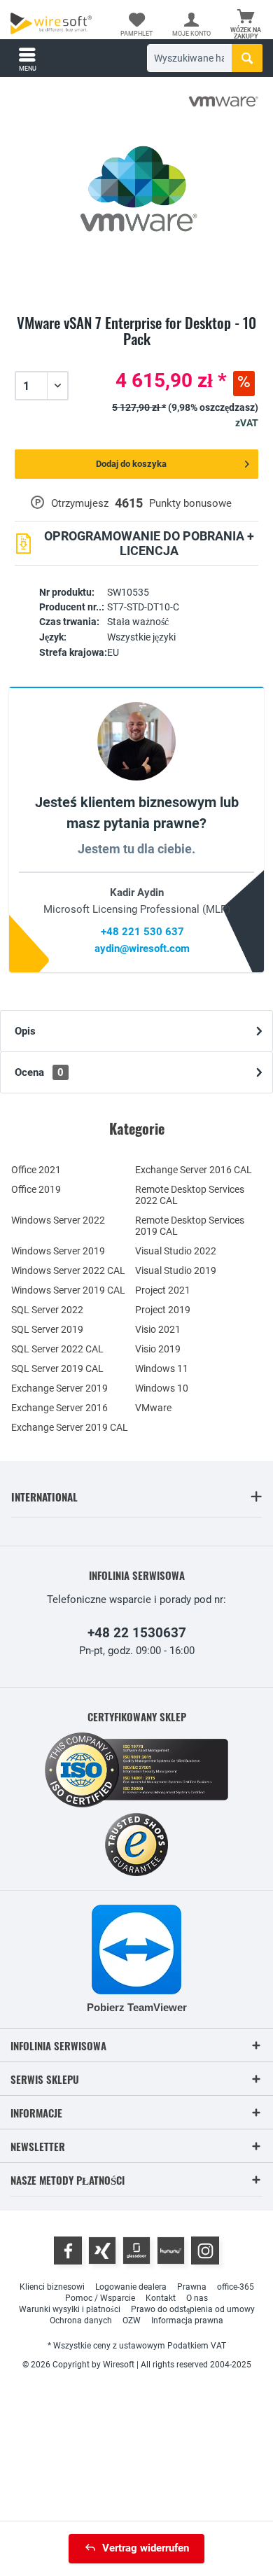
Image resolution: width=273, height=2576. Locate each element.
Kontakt (161, 2298)
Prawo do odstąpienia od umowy (193, 2309)
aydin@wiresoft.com (142, 948)
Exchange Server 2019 (59, 1388)
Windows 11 (162, 1368)
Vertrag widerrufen (146, 2548)
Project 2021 (163, 1290)
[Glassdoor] (136, 2250)
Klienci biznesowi (52, 2287)
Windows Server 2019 (58, 1251)
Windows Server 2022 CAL (68, 1270)
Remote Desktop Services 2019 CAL (190, 1226)
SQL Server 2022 (47, 1310)
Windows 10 (162, 1388)
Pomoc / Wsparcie (100, 2298)
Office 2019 (36, 1189)
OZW (132, 2320)
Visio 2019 (158, 1349)
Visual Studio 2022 (176, 1251)
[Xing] (102, 2250)
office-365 (236, 2287)
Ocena (39, 1072)
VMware (153, 1408)
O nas (197, 2298)
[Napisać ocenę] (136, 356)
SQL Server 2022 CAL (57, 1349)
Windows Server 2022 (58, 1220)
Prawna (192, 2287)
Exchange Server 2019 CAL (70, 1427)
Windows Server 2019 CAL (68, 1290)
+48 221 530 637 (142, 932)
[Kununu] (171, 2250)
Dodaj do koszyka (131, 464)
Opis (25, 1031)
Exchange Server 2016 (59, 1408)
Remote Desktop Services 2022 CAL (190, 1195)
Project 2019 (163, 1310)
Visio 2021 (158, 1329)
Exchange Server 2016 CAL (194, 1170)
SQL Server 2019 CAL (57, 1368)
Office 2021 (36, 1170)
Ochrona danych (81, 2320)
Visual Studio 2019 (176, 1270)
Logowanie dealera (131, 2287)
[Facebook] (68, 2250)
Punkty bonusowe (190, 503)
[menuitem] (246, 24)
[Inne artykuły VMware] (223, 101)
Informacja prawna (187, 2320)
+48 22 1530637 (137, 1633)
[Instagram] (205, 2250)
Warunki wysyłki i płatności (70, 2309)
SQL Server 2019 (47, 1329)
